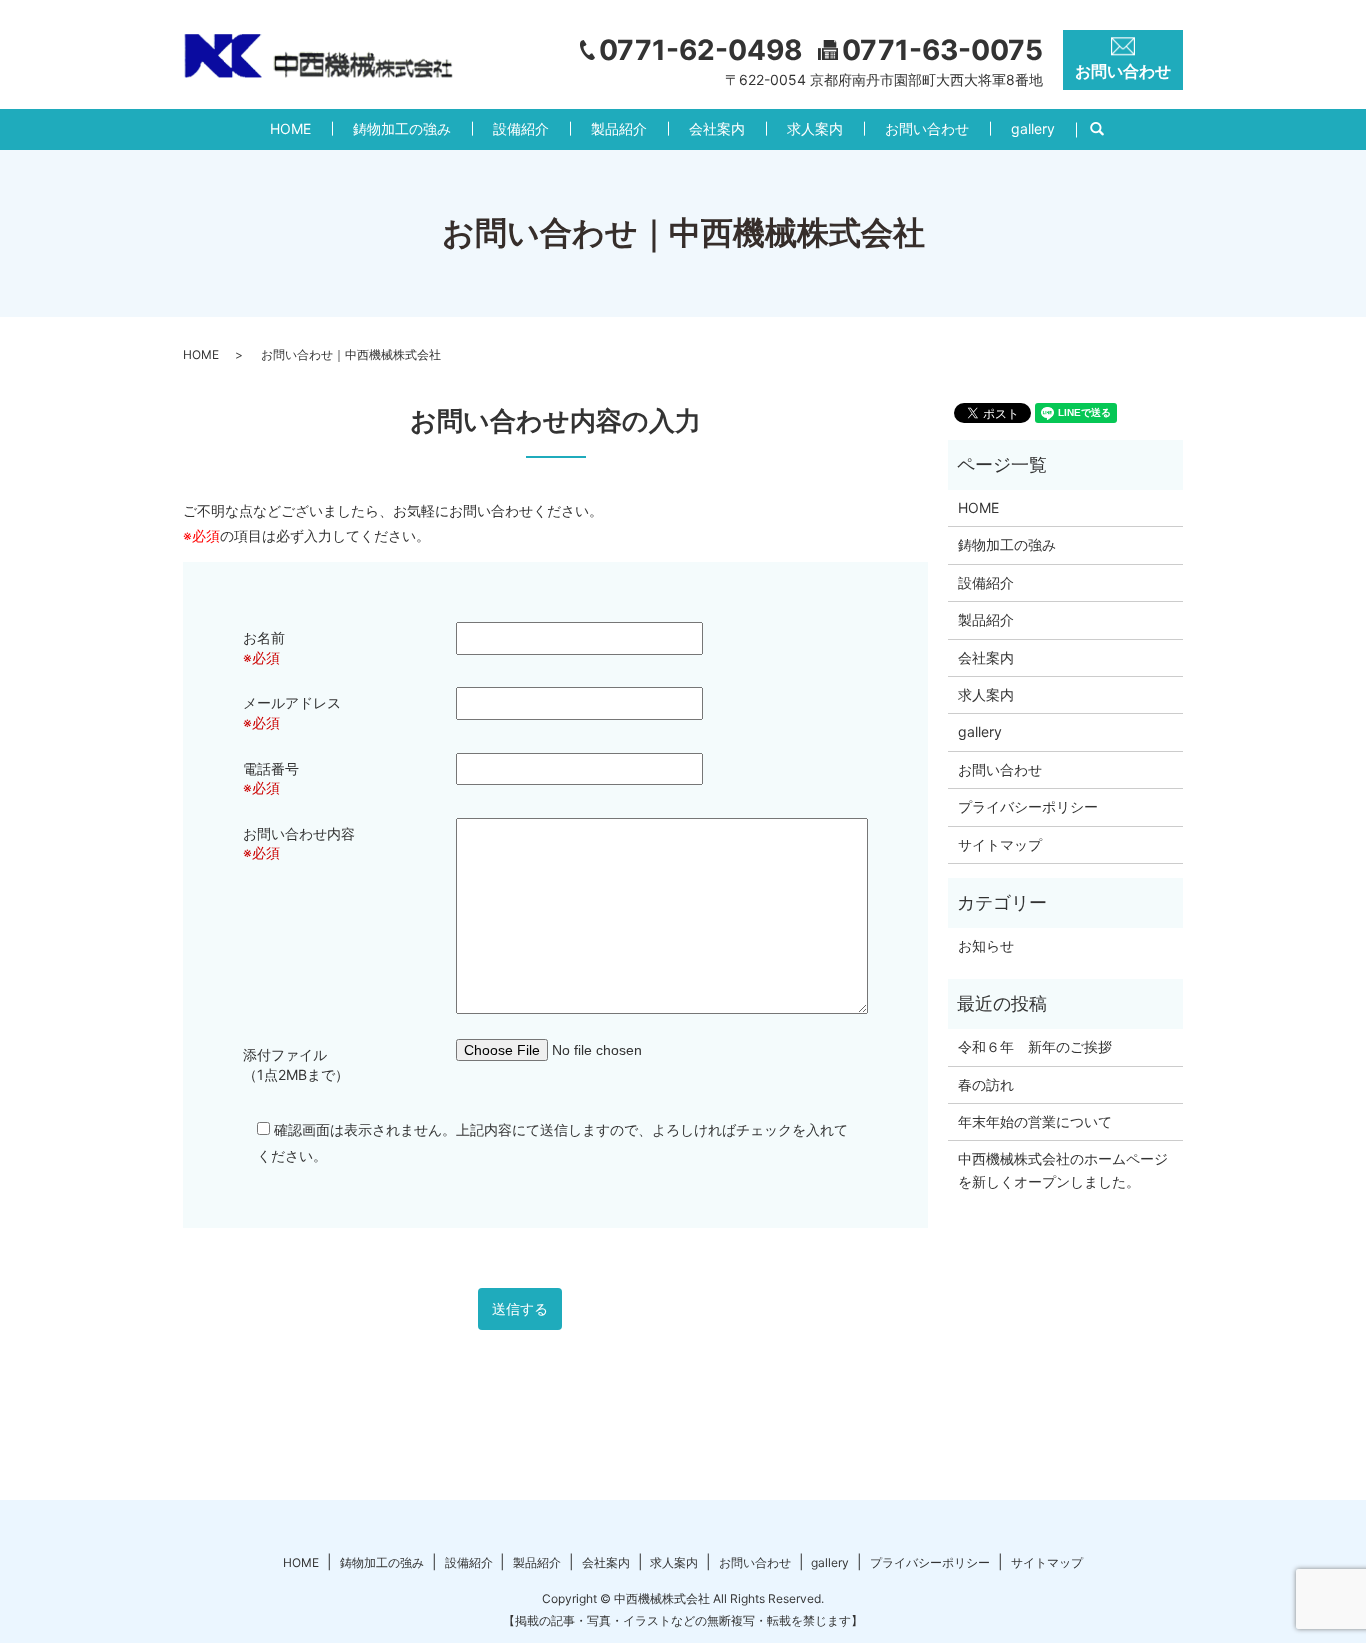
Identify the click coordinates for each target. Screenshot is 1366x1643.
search (1107, 129)
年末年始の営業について (1035, 1121)
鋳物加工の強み (402, 128)
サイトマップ (1000, 844)
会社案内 (717, 128)
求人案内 (815, 128)
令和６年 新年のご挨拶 (1035, 1046)
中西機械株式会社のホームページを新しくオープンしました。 (1063, 1169)
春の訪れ (986, 1084)
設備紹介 (521, 128)
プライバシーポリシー (1028, 806)
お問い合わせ (927, 128)
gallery (1033, 128)
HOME (290, 128)
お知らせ (986, 945)
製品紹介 (619, 128)
